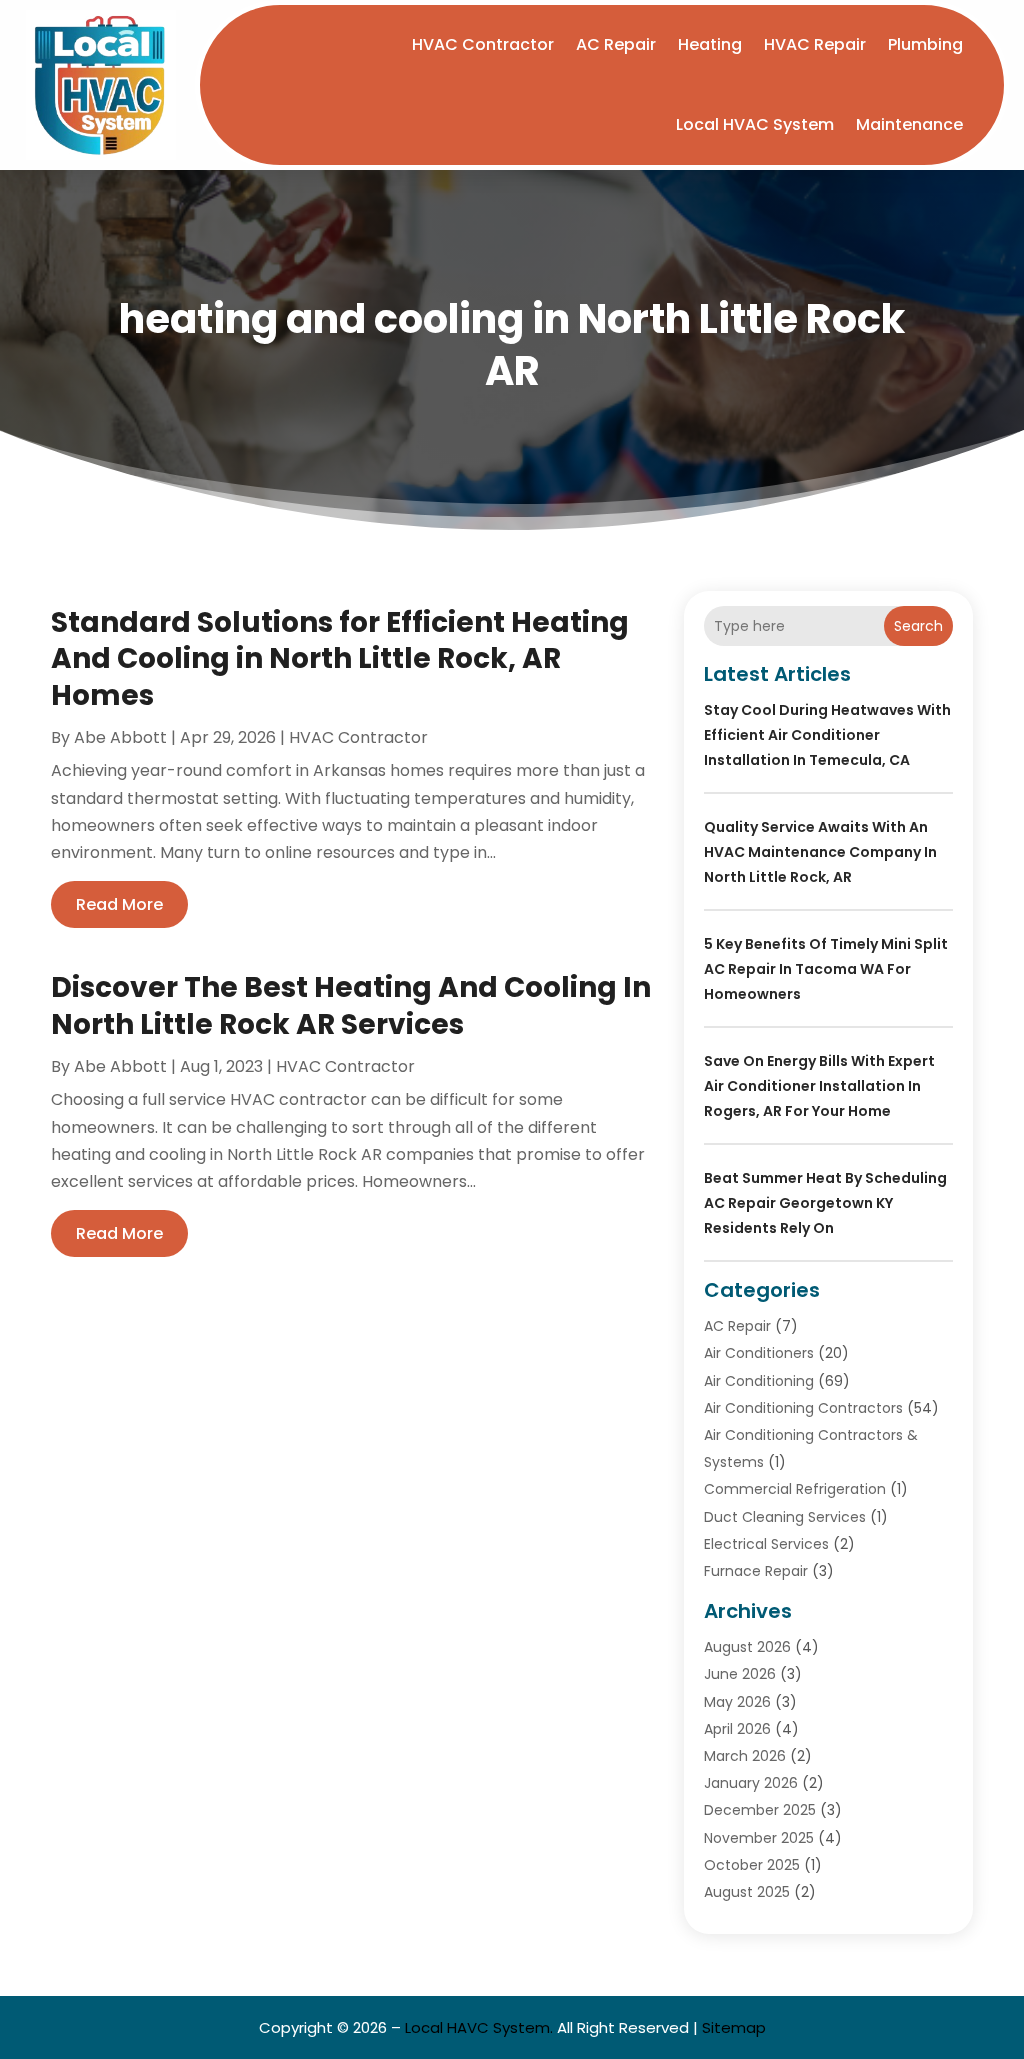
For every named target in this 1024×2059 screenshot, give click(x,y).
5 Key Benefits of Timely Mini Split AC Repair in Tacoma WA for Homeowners (826, 969)
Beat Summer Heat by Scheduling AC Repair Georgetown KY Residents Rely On (825, 1203)
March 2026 (745, 1756)
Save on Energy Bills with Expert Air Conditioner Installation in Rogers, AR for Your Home (819, 1086)
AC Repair (616, 44)
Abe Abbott (120, 737)
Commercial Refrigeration (795, 1489)
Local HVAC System (755, 124)
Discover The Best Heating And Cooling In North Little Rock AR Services (351, 1005)
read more (119, 904)
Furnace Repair (756, 1571)
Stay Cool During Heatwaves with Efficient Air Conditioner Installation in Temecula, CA (827, 735)
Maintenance (909, 124)
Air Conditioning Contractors (803, 1408)
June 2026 (740, 1674)
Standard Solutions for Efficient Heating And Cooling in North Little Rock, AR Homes (340, 659)
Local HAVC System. (479, 2027)
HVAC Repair (815, 44)
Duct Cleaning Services (785, 1517)
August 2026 (747, 1647)
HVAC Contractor (483, 44)
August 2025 (747, 1892)
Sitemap (734, 2027)
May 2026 (737, 1702)
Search (918, 626)
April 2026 (737, 1729)
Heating (710, 44)
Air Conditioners (759, 1353)
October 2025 (752, 1865)
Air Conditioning (759, 1381)
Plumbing (925, 44)
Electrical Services (766, 1544)
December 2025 (760, 1810)
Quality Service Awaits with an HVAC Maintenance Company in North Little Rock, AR (820, 852)
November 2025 (759, 1838)
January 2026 (751, 1783)
